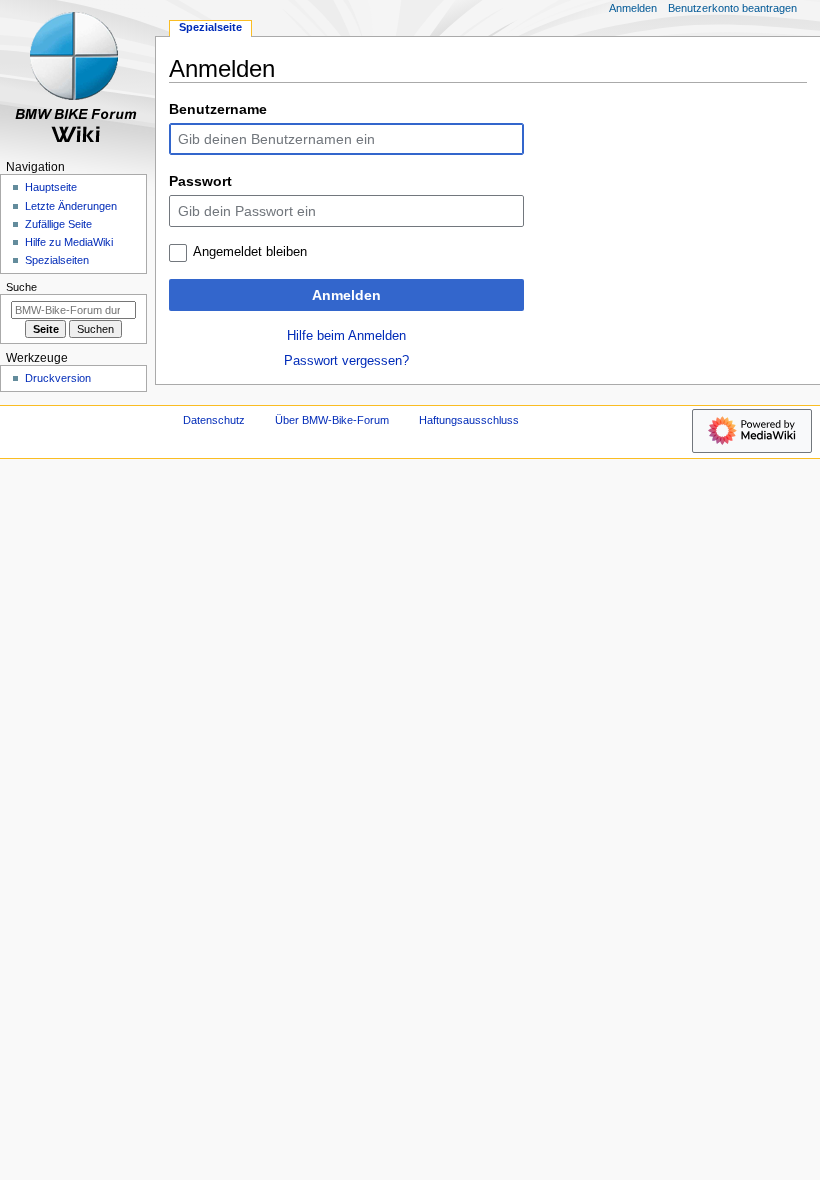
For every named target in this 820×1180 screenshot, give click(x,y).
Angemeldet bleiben (250, 252)
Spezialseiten (57, 260)
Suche (21, 287)
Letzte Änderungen (71, 206)
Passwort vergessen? (346, 361)
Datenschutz (214, 420)
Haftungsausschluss (469, 420)
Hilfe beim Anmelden (346, 336)
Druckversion (58, 378)
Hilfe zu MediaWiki (69, 242)
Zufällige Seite (58, 224)
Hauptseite (51, 187)
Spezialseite (210, 27)
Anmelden (346, 295)
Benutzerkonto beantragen (732, 8)
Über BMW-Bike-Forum (332, 420)
